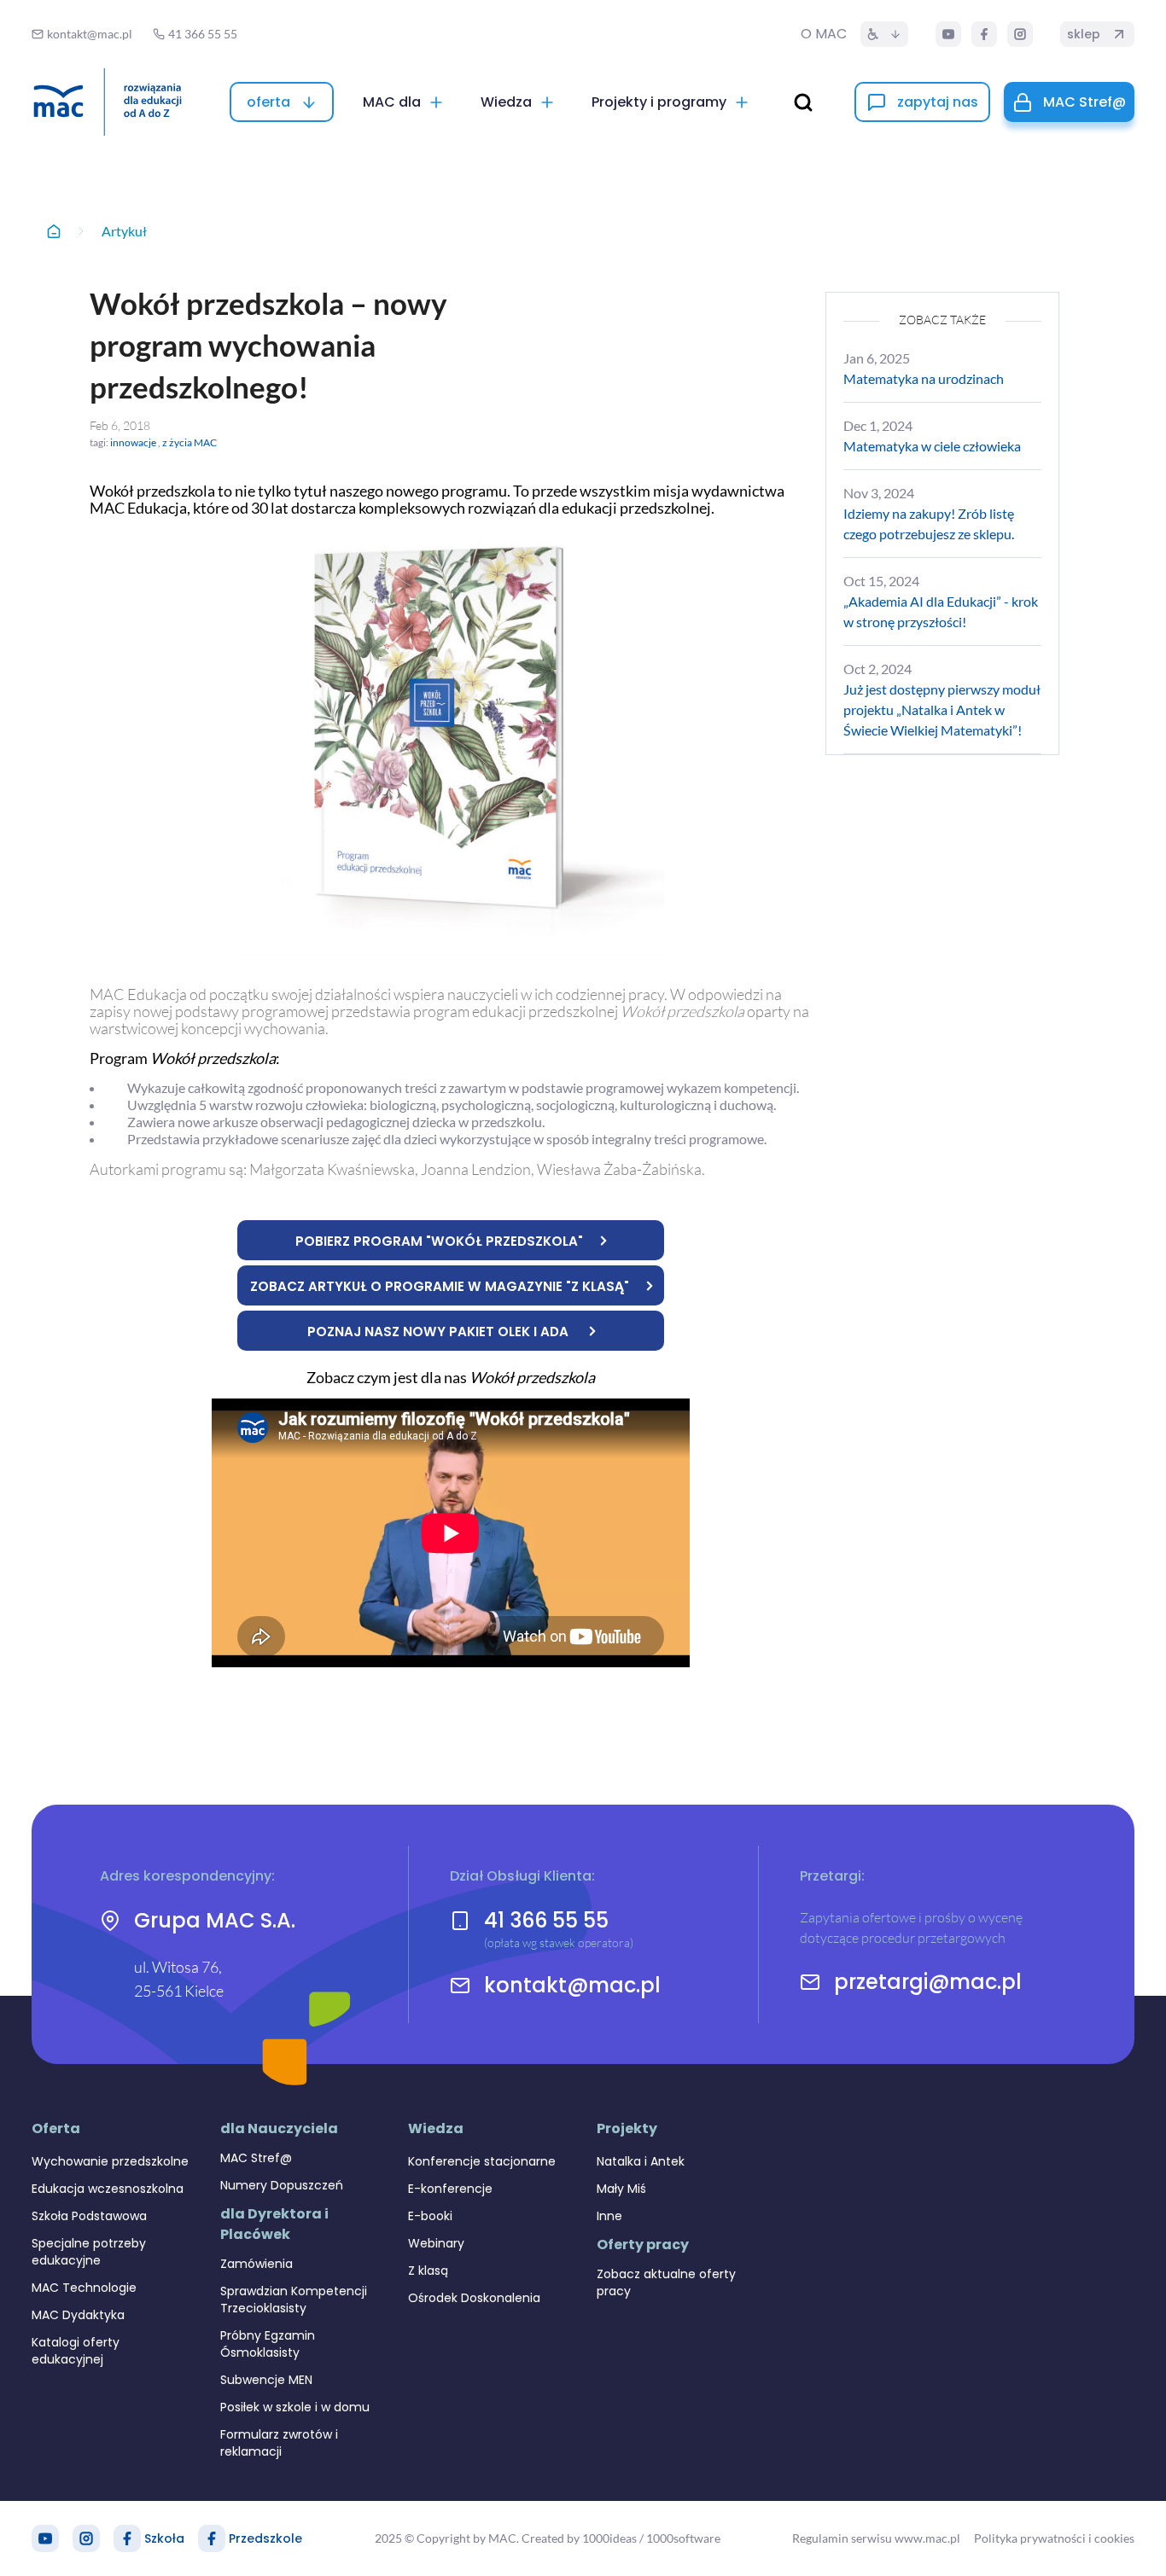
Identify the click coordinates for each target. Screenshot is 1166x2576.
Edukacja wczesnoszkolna (108, 2189)
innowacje (133, 442)
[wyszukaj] (803, 102)
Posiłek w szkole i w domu (295, 2407)
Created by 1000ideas (579, 2538)
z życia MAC (189, 442)
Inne (609, 2216)
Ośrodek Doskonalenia (474, 2298)
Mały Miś (621, 2189)
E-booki (430, 2216)
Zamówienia (257, 2264)
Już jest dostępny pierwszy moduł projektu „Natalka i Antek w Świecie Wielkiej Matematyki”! (942, 709)
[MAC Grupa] (108, 102)
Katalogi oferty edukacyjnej (76, 2351)
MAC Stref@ (256, 2158)
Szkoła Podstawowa (89, 2216)
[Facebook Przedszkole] (212, 2538)
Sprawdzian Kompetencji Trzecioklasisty (294, 2300)
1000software (683, 2538)
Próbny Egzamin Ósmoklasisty (268, 2344)
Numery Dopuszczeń (282, 2185)
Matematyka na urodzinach (924, 378)
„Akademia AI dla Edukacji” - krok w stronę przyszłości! (941, 611)
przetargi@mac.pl (928, 1982)
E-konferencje (450, 2189)
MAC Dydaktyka (78, 2315)
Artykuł (124, 231)
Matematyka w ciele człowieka (932, 446)
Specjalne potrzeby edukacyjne (89, 2252)
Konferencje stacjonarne (482, 2161)
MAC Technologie (84, 2288)
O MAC (824, 34)
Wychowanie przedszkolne (110, 2161)
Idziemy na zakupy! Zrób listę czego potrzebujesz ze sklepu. (929, 523)
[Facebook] (984, 34)
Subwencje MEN (266, 2380)
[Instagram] (1020, 34)
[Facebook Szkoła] (127, 2538)
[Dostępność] (884, 34)
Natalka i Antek (641, 2161)
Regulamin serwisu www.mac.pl (876, 2538)
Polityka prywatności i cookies (1054, 2538)
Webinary (436, 2243)
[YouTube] (948, 34)
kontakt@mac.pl (572, 1986)
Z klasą (428, 2271)
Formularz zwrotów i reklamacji (279, 2443)
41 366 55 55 (546, 1920)
